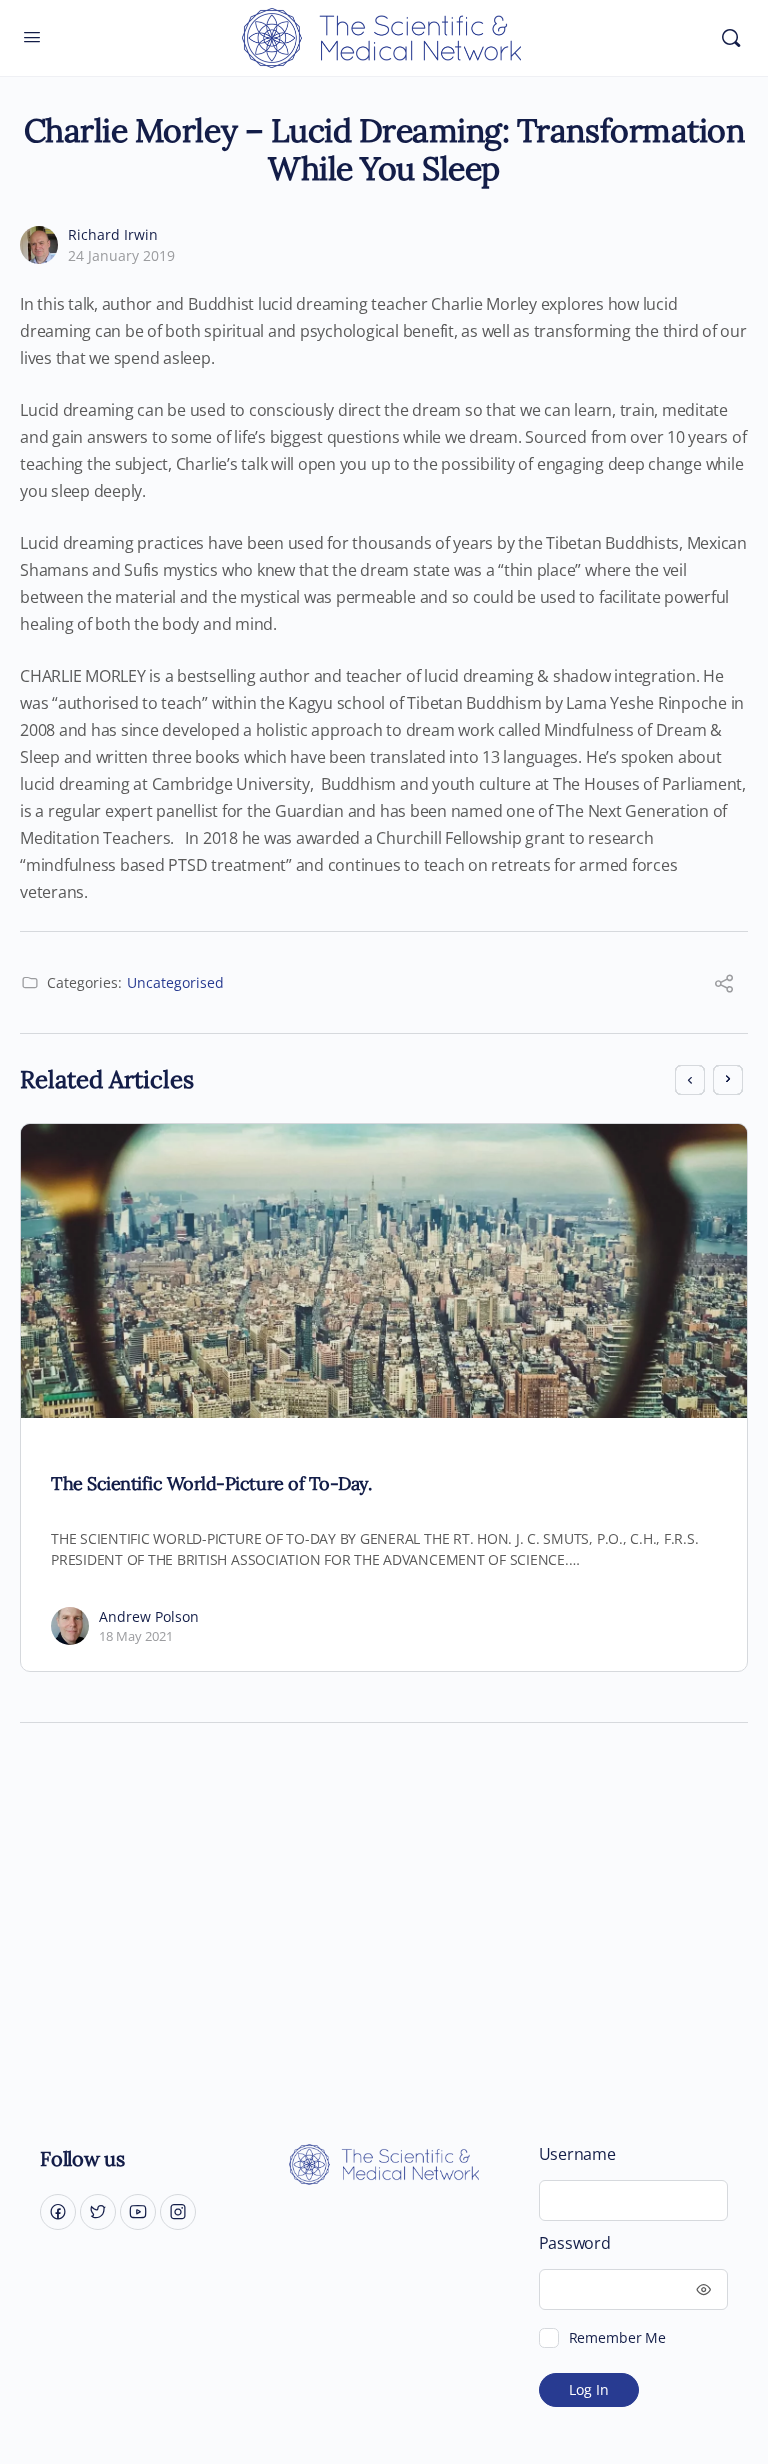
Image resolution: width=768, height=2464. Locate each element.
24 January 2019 (121, 255)
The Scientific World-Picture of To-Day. (211, 1483)
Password (575, 2243)
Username (577, 2154)
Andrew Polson (149, 1616)
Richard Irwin (113, 234)
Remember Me (617, 2337)
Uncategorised (175, 982)
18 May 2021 (136, 1636)
